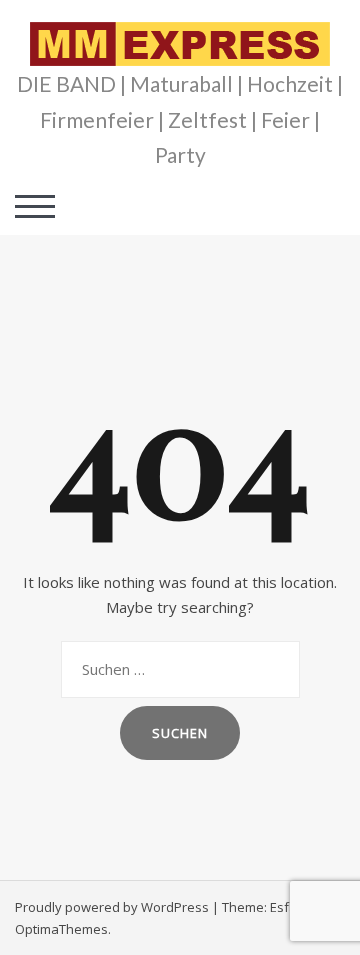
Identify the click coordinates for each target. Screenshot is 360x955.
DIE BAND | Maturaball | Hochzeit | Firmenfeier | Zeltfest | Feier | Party (180, 119)
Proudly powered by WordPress (112, 907)
